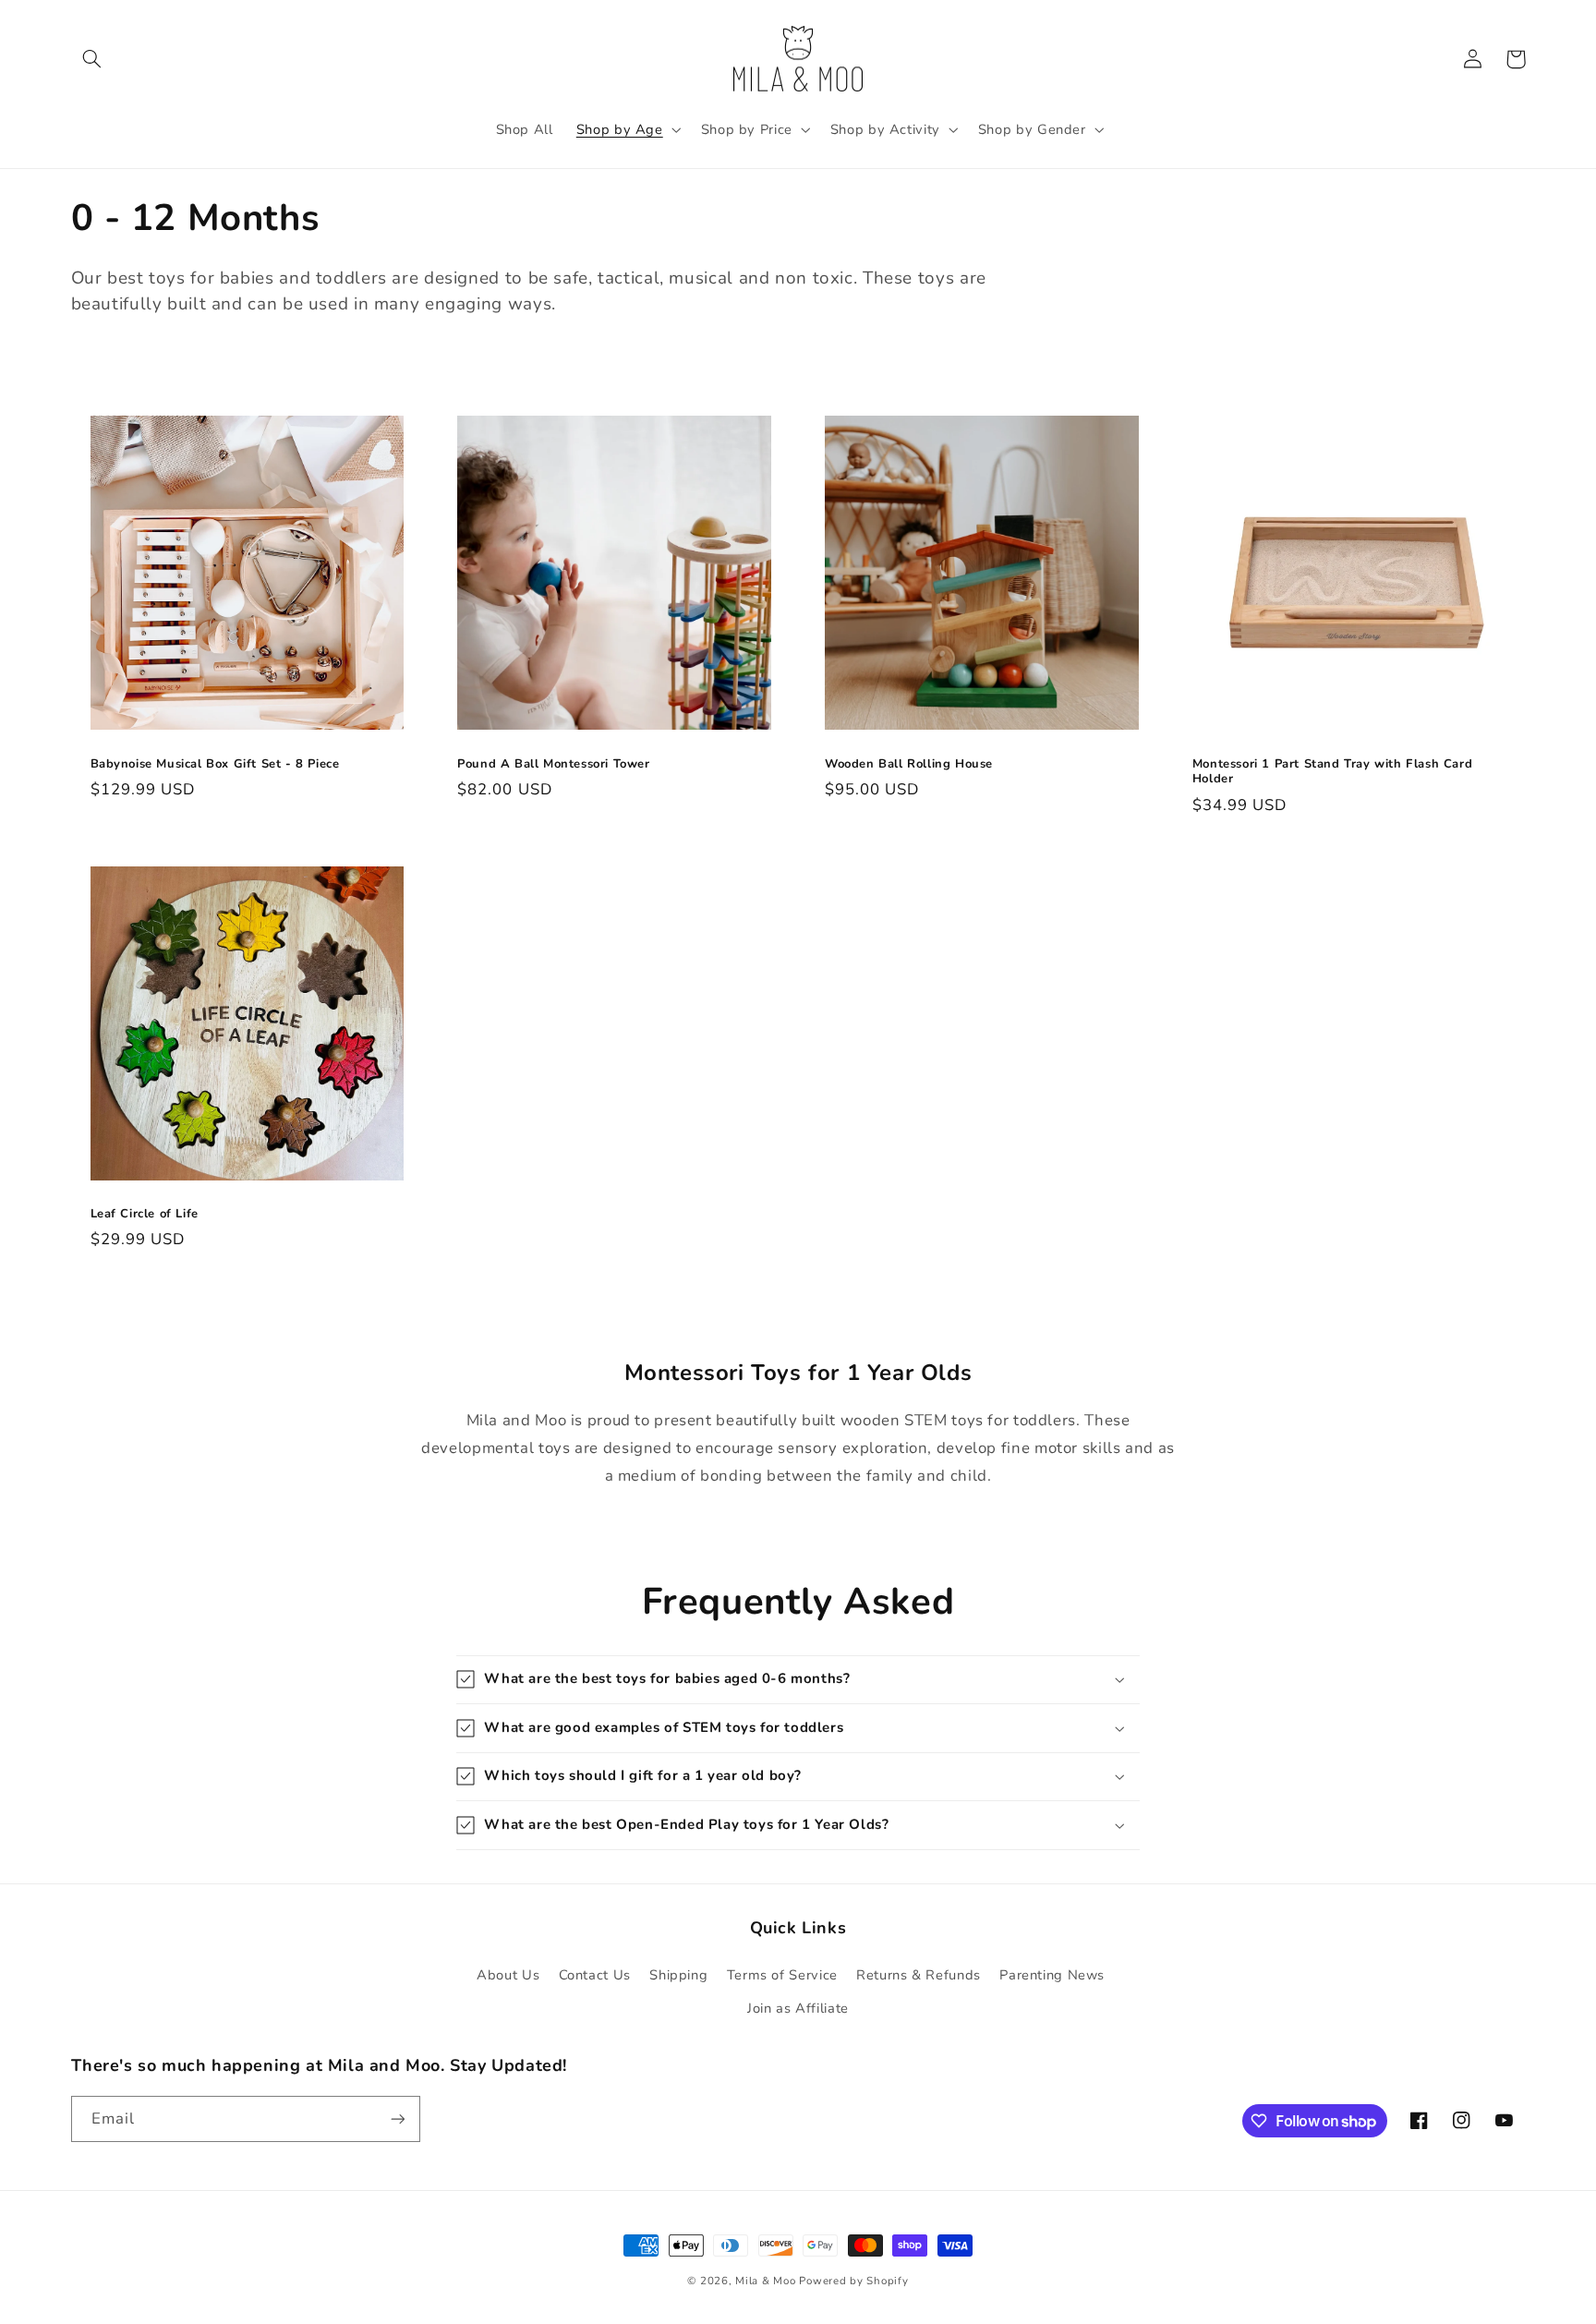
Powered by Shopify (853, 2281)
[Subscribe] (397, 2118)
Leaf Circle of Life (145, 1214)
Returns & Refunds (919, 1975)
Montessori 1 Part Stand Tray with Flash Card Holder (1332, 772)
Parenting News (1052, 1975)
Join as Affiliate (798, 2008)
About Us (508, 1975)
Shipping (678, 1975)
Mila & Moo (765, 2281)
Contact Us (595, 1975)
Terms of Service (782, 1975)
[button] (92, 59)
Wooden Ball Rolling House (909, 764)
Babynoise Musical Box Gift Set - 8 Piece (215, 764)
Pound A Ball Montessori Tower (553, 764)
